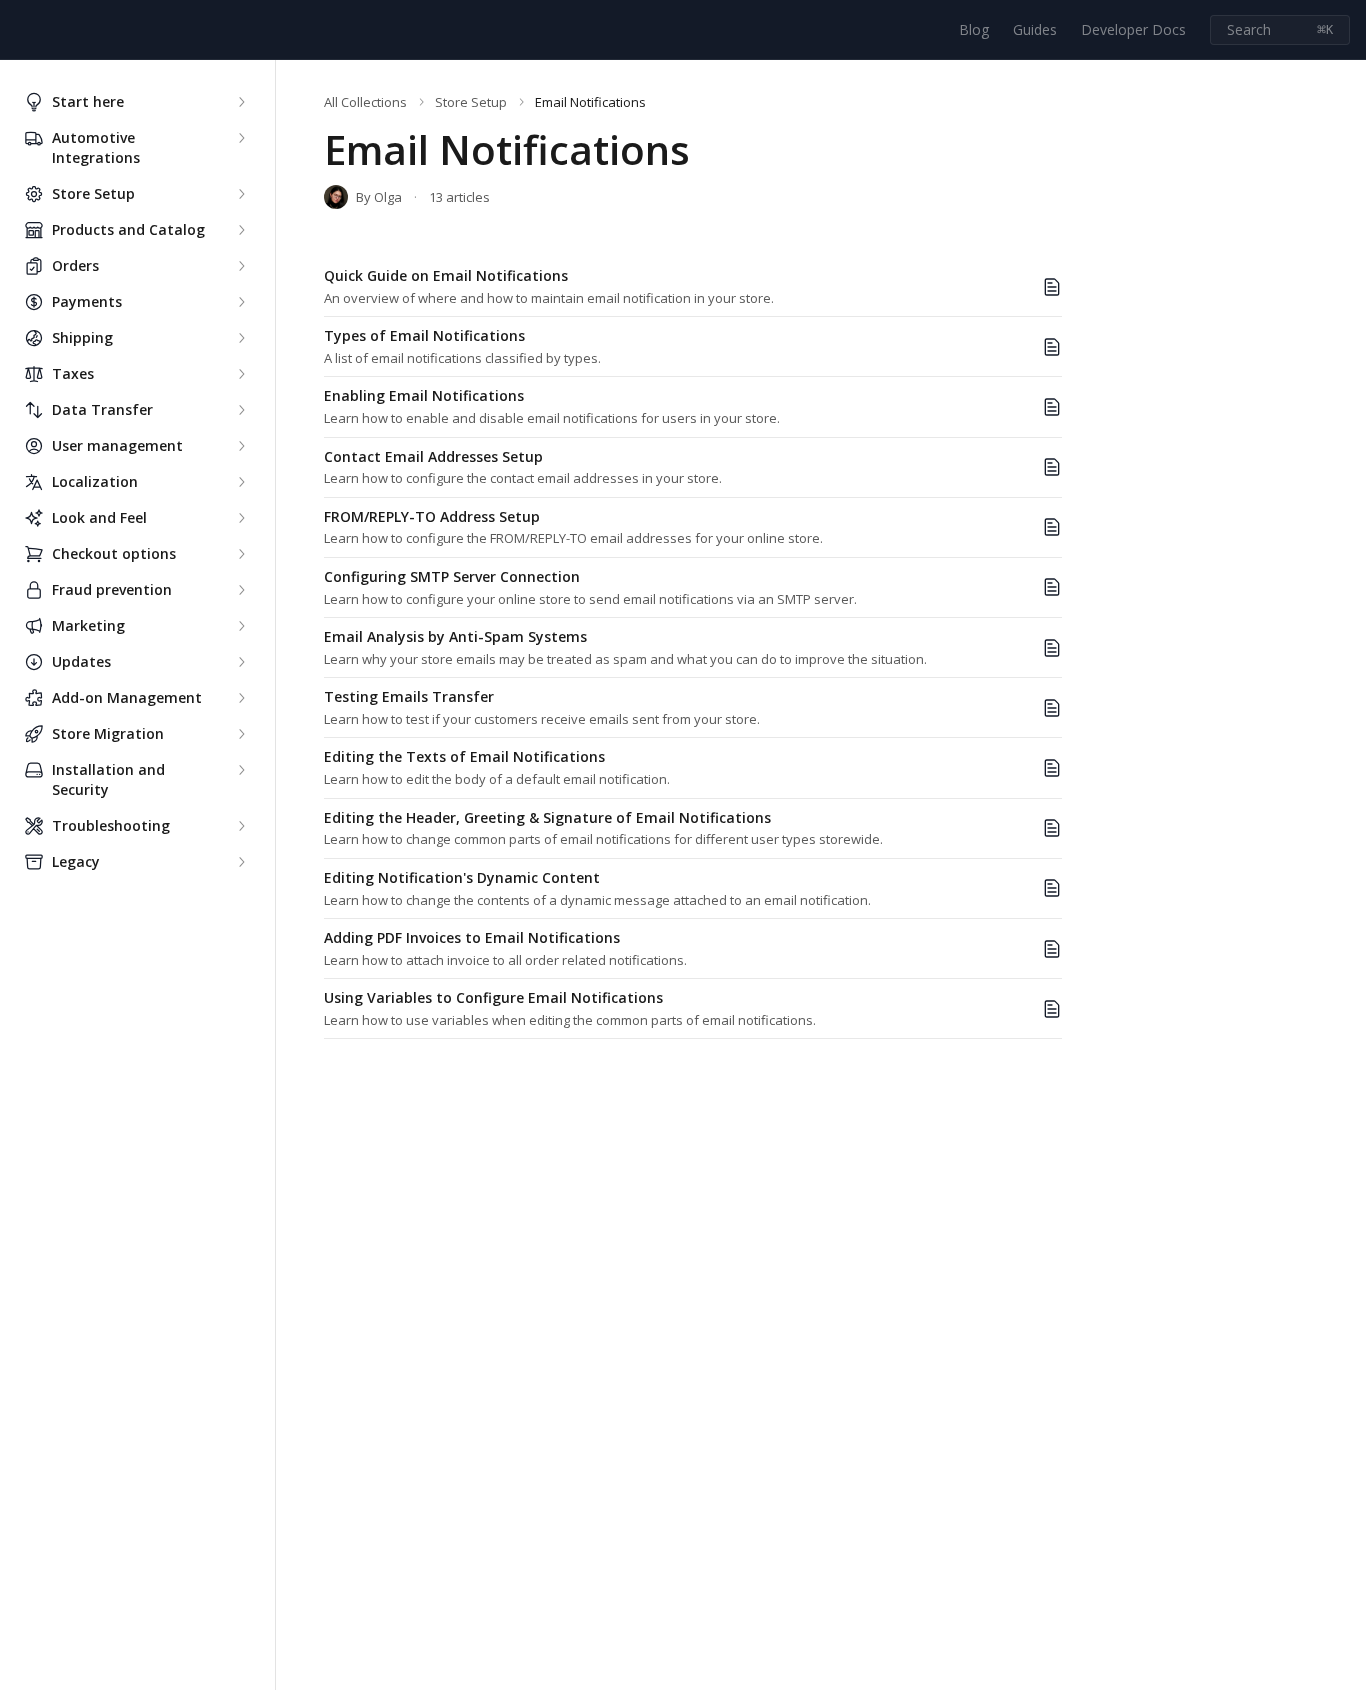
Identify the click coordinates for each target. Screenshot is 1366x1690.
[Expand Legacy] (241, 862)
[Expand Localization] (241, 482)
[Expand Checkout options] (241, 554)
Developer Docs (1133, 29)
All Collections (365, 102)
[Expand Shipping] (241, 338)
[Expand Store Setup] (241, 194)
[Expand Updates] (241, 662)
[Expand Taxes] (241, 374)
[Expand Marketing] (241, 626)
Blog (974, 29)
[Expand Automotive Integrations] (241, 138)
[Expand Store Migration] (241, 734)
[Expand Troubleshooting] (241, 826)
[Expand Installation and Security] (241, 770)
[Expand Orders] (241, 266)
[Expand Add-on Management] (241, 698)
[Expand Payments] (241, 302)
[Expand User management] (241, 446)
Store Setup (471, 102)
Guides (1035, 29)
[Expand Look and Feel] (241, 518)
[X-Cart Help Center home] (20, 30)
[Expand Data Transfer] (241, 410)
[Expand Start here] (241, 102)
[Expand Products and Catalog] (241, 230)
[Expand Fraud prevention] (241, 590)
